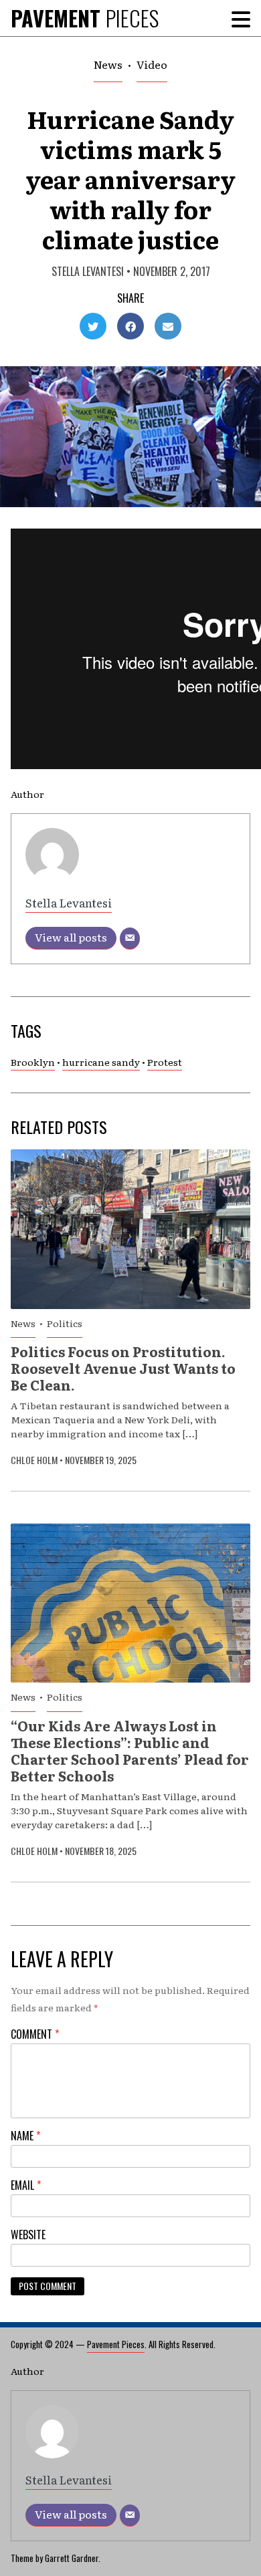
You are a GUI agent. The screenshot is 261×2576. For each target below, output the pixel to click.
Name (25, 2136)
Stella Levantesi (88, 271)
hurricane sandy (101, 1062)
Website (28, 2235)
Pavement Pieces (116, 2344)
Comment (35, 2034)
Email (26, 2185)
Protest (165, 1062)
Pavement (85, 18)
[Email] (130, 939)
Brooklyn (33, 1062)
